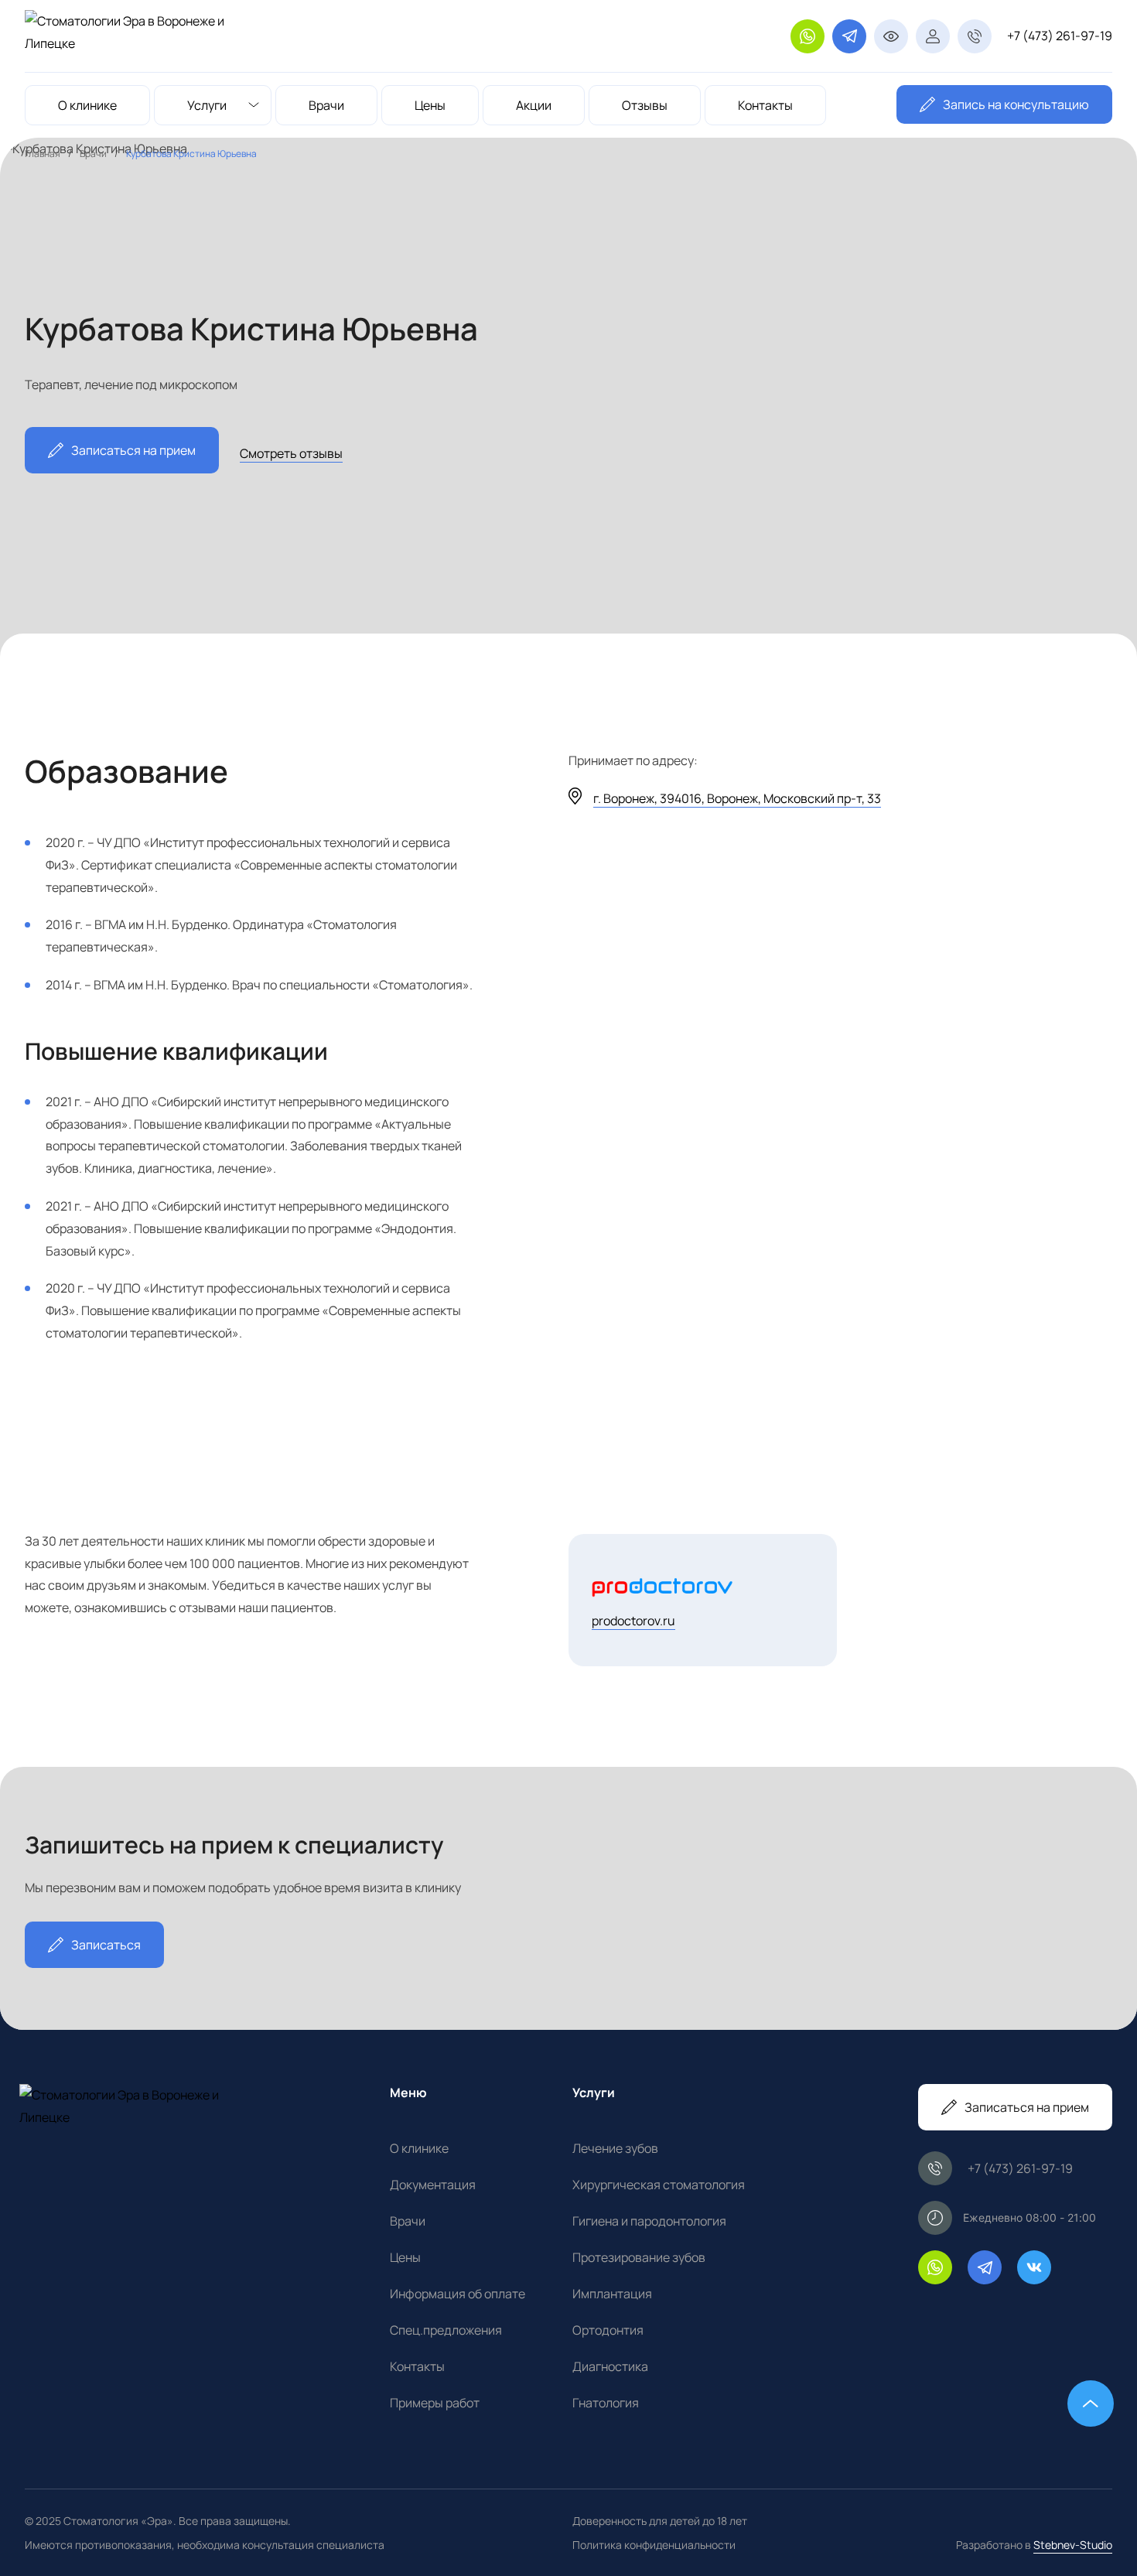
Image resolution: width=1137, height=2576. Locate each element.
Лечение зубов (615, 2148)
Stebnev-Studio (1073, 2545)
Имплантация (612, 2294)
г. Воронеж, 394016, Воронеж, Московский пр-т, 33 (737, 798)
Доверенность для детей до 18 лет (660, 2521)
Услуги (207, 105)
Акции (534, 105)
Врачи (326, 105)
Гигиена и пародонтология (649, 2221)
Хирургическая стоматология (659, 2185)
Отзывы (645, 105)
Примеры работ (435, 2403)
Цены (430, 105)
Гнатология (606, 2403)
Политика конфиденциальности (654, 2545)
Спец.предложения (446, 2330)
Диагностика (610, 2366)
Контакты (765, 105)
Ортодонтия (608, 2330)
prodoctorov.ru (633, 1621)
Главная (43, 154)
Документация (433, 2185)
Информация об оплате (458, 2294)
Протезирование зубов (639, 2257)
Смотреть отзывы (291, 453)
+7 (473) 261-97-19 (1060, 36)
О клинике (87, 105)
